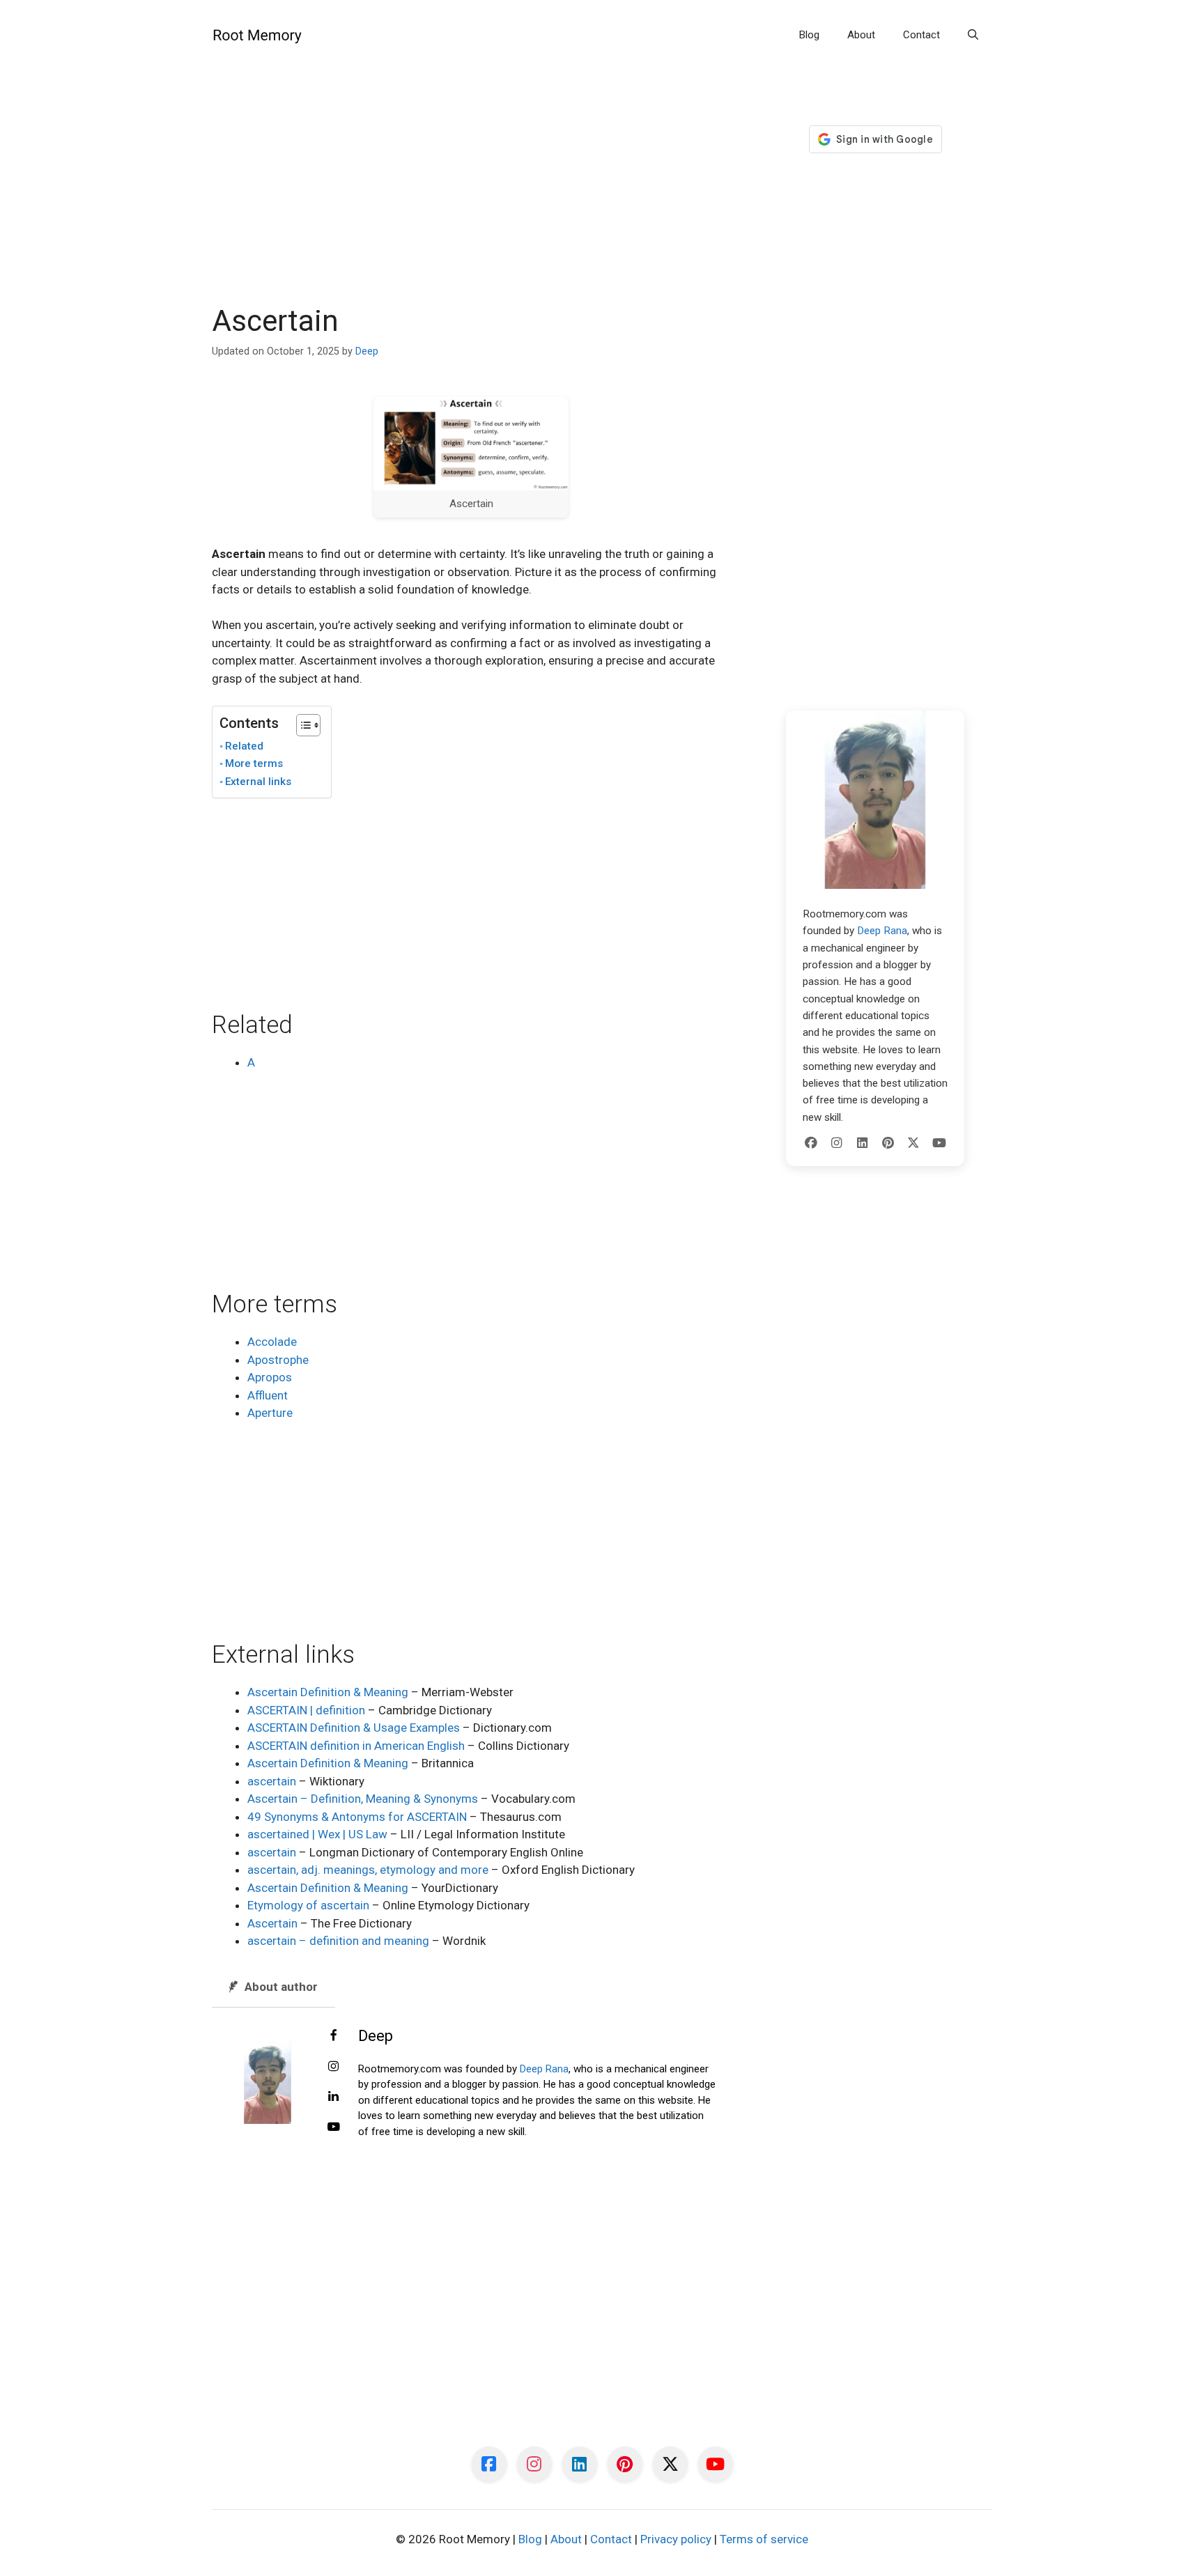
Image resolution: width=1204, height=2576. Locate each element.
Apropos (270, 1377)
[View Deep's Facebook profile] (334, 2036)
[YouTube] (939, 1143)
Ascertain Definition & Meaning (328, 1692)
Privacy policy (676, 2539)
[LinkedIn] (863, 1143)
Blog (809, 35)
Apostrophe (278, 1360)
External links (258, 782)
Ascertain (272, 1923)
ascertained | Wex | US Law (317, 1834)
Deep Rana (544, 2069)
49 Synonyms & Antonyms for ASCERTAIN (357, 1817)
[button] (973, 35)
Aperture (270, 1413)
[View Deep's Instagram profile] (334, 2067)
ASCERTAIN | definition (306, 1710)
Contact (921, 35)
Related (244, 746)
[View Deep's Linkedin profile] (334, 2097)
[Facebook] (811, 1143)
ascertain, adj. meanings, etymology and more (368, 1870)
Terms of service (764, 2539)
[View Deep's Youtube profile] (334, 2127)
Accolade (272, 1342)
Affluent (268, 1395)
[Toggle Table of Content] (301, 725)
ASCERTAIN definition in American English (356, 1746)
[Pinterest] (888, 1143)
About (861, 35)
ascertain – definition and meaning (338, 1941)
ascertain (272, 1781)
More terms (254, 763)
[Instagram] (837, 1143)
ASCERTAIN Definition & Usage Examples (354, 1728)
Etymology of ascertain (308, 1905)
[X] (913, 1143)
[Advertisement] (471, 201)
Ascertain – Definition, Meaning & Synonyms (363, 1799)
